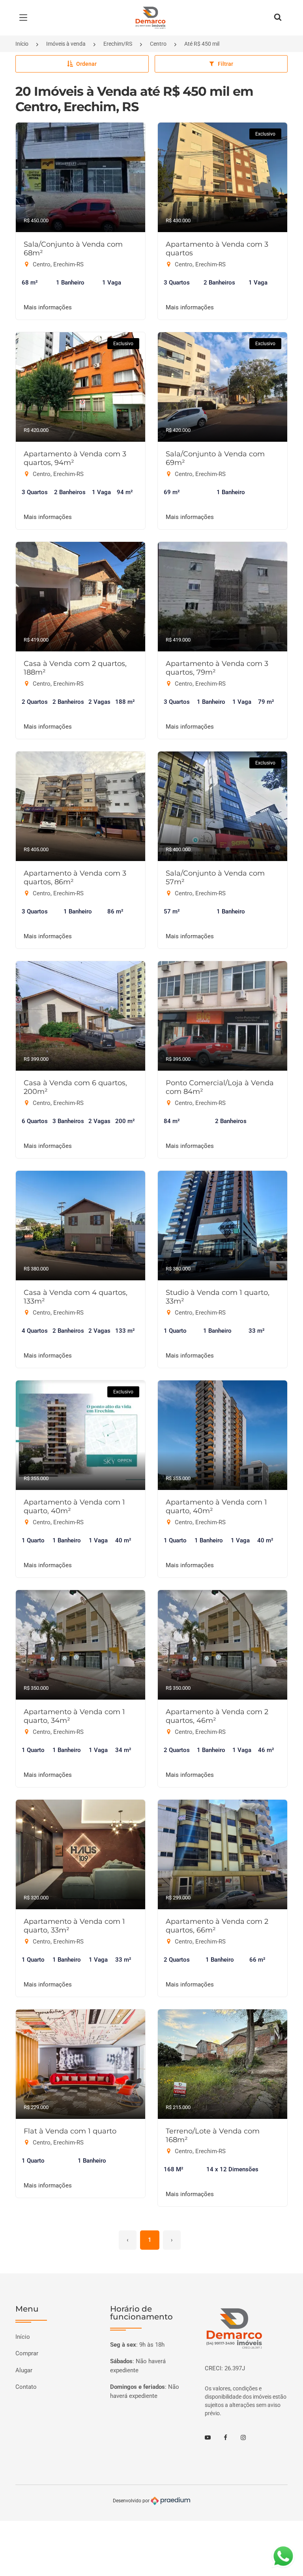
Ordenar (86, 64)
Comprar (27, 2353)
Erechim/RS (118, 44)
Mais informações (48, 307)
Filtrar (225, 64)
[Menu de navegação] (25, 18)
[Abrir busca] (278, 18)
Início (22, 44)
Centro (158, 44)
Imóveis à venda (66, 44)
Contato (26, 2387)
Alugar (24, 2370)
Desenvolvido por (132, 2501)
